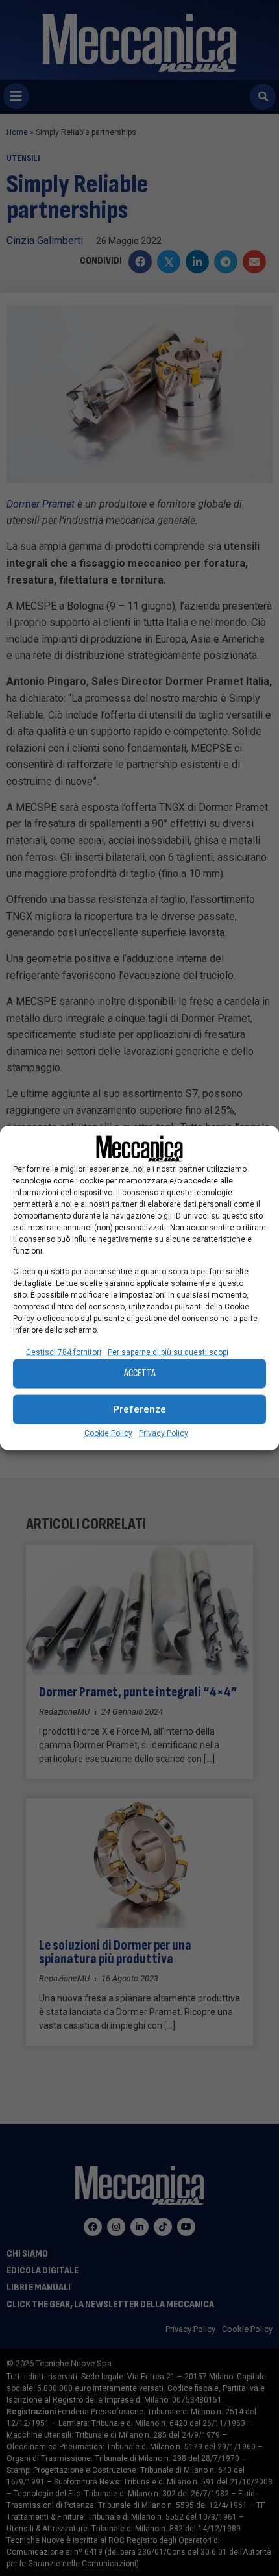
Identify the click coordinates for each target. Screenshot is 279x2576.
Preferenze (139, 1409)
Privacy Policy (164, 1433)
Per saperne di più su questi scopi (168, 1352)
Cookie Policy (108, 1433)
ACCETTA (140, 1373)
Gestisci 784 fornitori (64, 1352)
